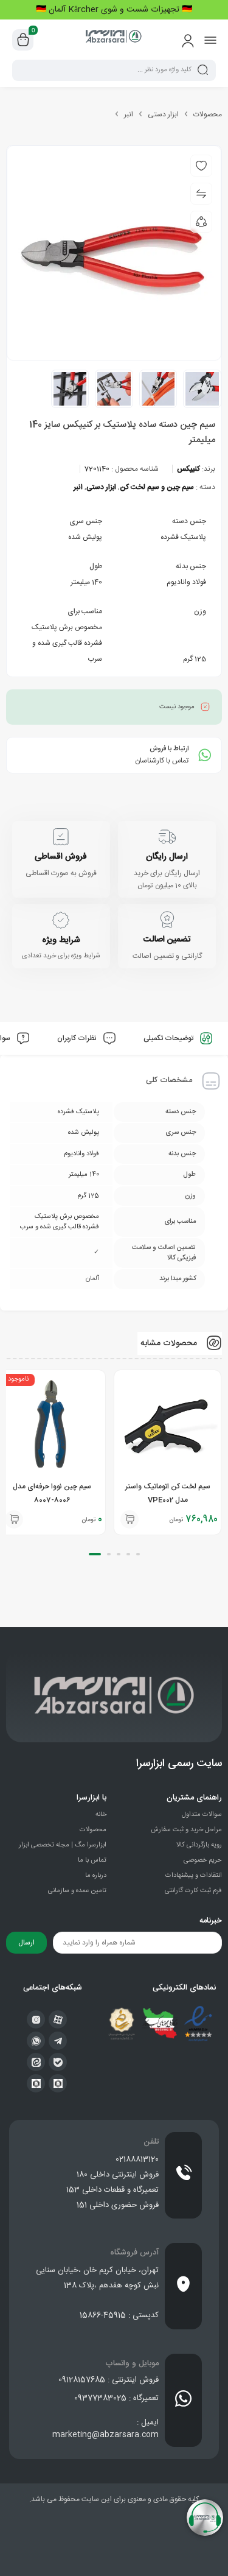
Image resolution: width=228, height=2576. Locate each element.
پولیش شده (85, 537)
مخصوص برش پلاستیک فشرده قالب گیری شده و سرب (67, 643)
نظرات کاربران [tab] (78, 1038)
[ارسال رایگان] (167, 837)
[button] (130, 1519)
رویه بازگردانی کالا (199, 1845)
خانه (101, 1815)
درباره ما (96, 1876)
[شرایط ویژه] (61, 920)
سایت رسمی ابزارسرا (179, 1764)
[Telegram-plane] (58, 2041)
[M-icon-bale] (58, 2062)
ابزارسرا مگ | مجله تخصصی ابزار (63, 1845)
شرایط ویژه (61, 940)
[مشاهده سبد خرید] (23, 40)
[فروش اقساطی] (61, 837)
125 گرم (195, 659)
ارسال (26, 1943)
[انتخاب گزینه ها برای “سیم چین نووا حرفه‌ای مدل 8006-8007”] (14, 1519)
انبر (129, 114)
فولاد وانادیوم (186, 582)
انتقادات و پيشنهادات (194, 1876)
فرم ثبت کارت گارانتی (193, 1891)
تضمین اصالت (167, 940)
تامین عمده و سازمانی (77, 1891)
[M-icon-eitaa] (36, 2062)
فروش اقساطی (61, 857)
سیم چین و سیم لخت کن (157, 487)
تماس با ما (92, 1860)
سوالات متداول (202, 1815)
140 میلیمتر (86, 582)
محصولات (208, 114)
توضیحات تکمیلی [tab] (169, 1038)
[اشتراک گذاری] (201, 222)
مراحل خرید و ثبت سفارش (186, 1830)
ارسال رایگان (167, 857)
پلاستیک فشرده (183, 537)
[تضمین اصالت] (167, 920)
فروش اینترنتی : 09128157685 (109, 2380)
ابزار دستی (163, 114)
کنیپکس (188, 469)
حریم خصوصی (203, 1860)
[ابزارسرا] (114, 40)
